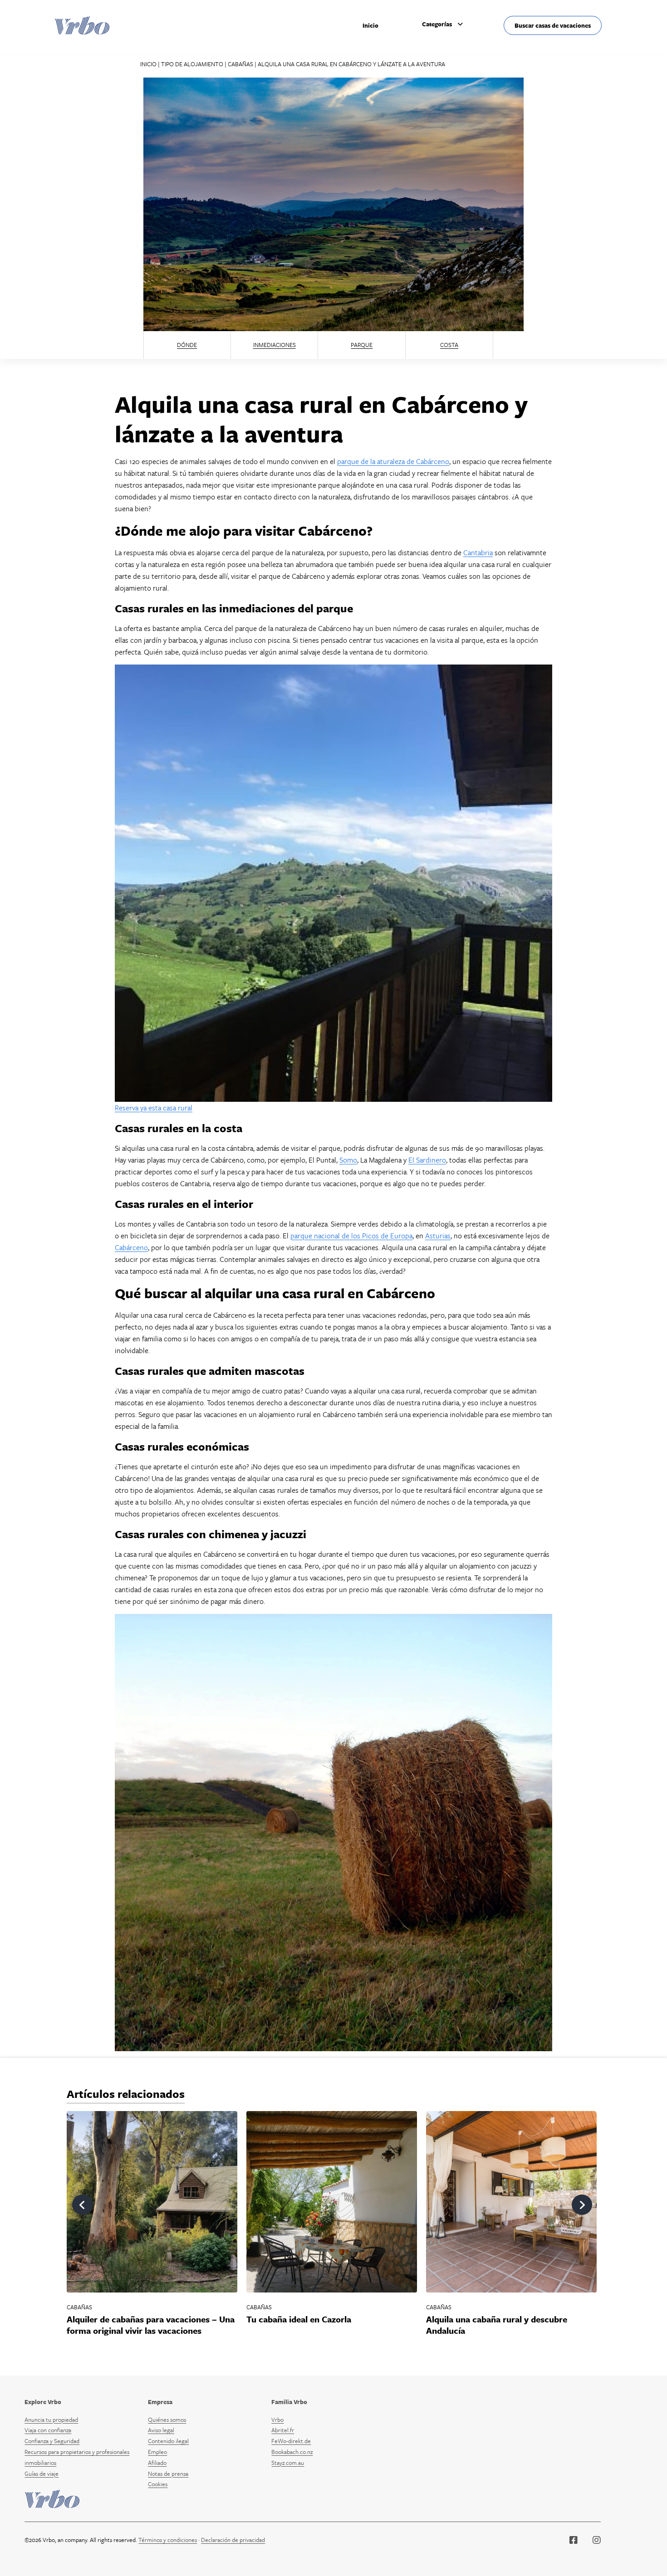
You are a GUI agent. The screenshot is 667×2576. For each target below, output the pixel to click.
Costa (449, 345)
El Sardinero (427, 1160)
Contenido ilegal (168, 2441)
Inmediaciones (275, 345)
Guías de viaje (42, 2473)
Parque (362, 345)
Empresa (160, 2402)
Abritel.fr (283, 2430)
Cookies (158, 2484)
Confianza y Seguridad (52, 2441)
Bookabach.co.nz (292, 2452)
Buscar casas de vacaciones (553, 25)
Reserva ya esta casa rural (154, 1108)
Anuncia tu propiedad (51, 2420)
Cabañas (240, 64)
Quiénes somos (167, 2420)
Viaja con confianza (48, 2430)
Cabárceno (131, 1247)
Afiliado (157, 2463)
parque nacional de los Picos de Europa (351, 1236)
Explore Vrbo (43, 2402)
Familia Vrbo (289, 2402)
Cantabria (478, 552)
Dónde (187, 345)
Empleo (157, 2452)
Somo (348, 1160)
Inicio (370, 25)
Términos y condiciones (168, 2540)
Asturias (438, 1236)
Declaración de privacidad (233, 2540)
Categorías (437, 24)
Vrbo (277, 2420)
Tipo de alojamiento (192, 64)
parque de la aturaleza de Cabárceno (393, 461)
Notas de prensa (168, 2473)
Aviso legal (161, 2430)
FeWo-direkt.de (291, 2441)
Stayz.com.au (288, 2463)
